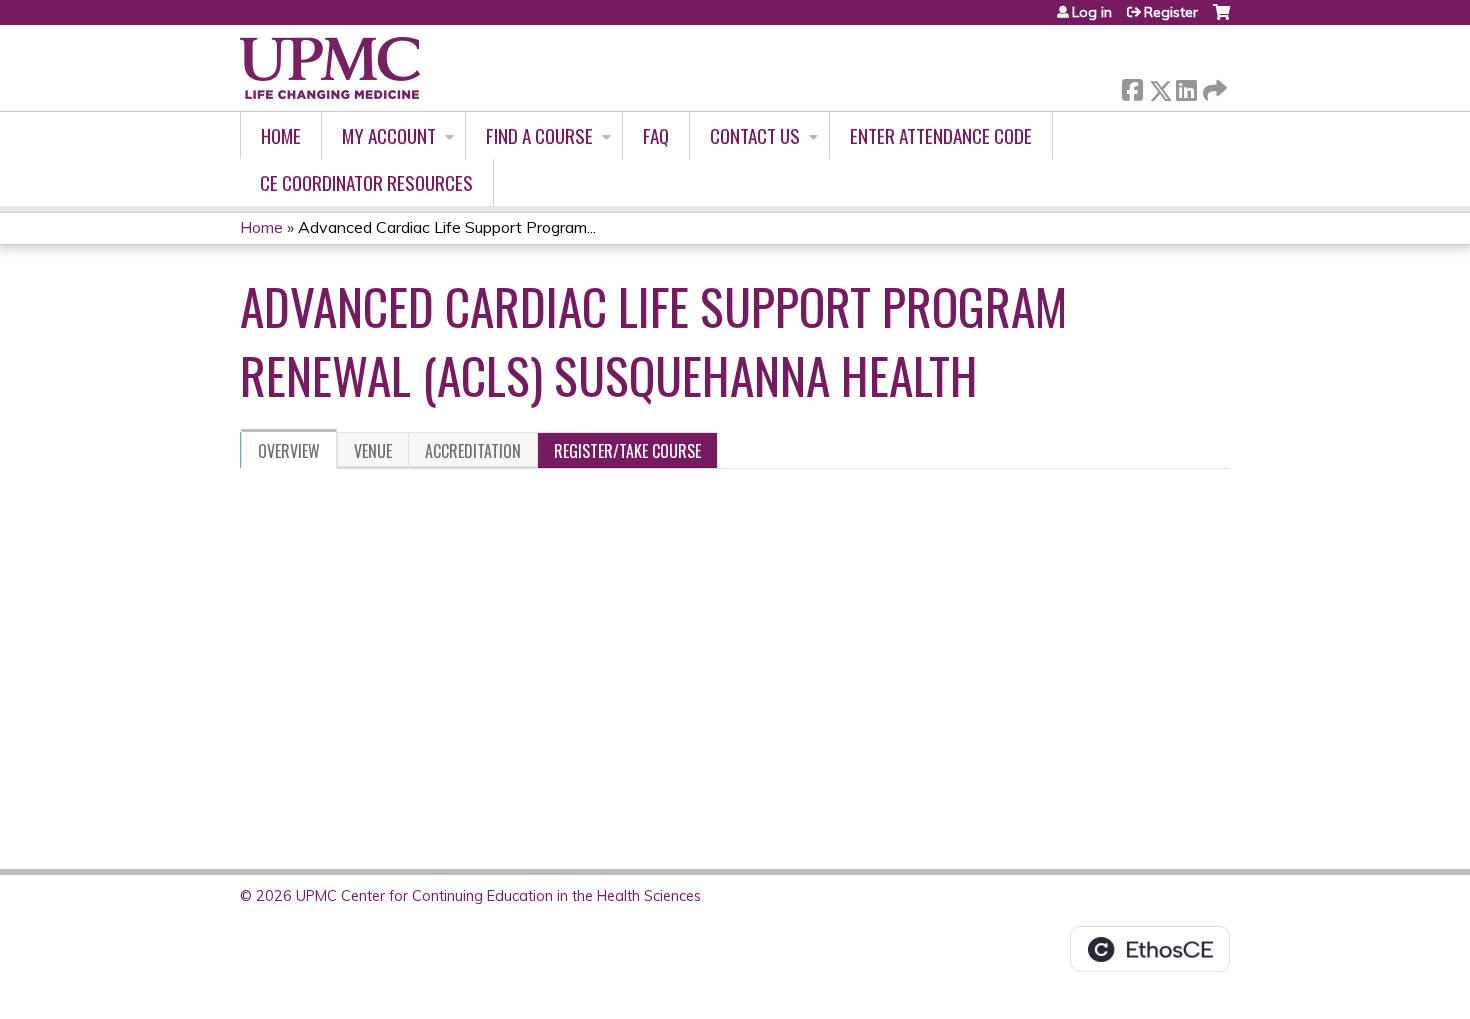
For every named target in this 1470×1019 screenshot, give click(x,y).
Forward (1213, 85)
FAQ (656, 135)
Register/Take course (627, 451)
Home (281, 135)
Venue (373, 451)
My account (389, 135)
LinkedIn (1186, 86)
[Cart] (1221, 19)
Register (1171, 12)
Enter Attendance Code (941, 135)
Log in (1092, 12)
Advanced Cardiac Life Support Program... (447, 227)
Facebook (1132, 86)
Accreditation (473, 451)
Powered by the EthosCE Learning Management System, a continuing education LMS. (1150, 949)
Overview (289, 451)
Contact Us (755, 135)
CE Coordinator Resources (366, 182)
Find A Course (539, 135)
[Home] (330, 68)
